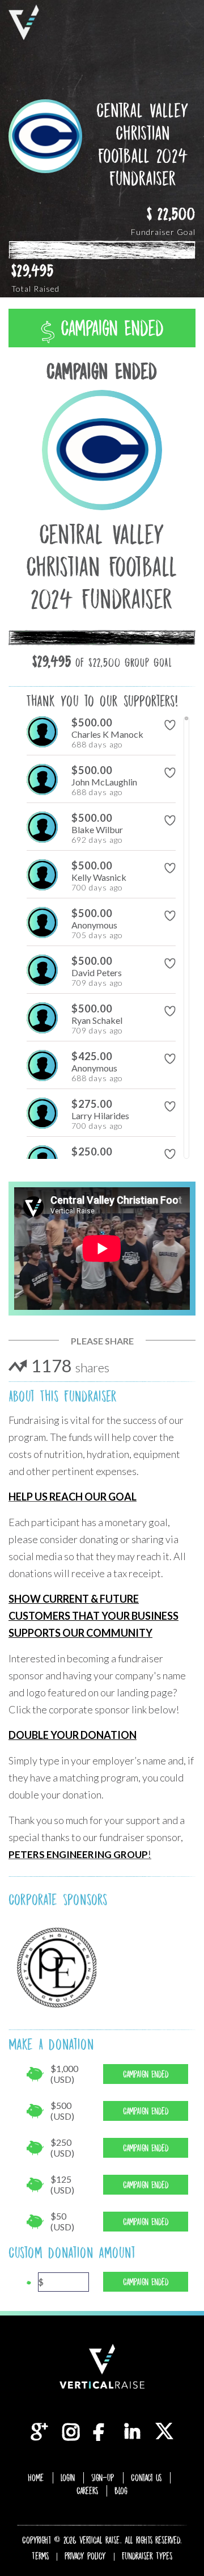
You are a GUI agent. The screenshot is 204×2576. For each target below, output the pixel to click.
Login (68, 2478)
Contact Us (146, 2478)
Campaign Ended (109, 328)
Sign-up (103, 2478)
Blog (121, 2491)
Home (36, 2478)
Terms (40, 2556)
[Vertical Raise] (24, 22)
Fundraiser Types (147, 2556)
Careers (87, 2491)
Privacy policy (85, 2556)
